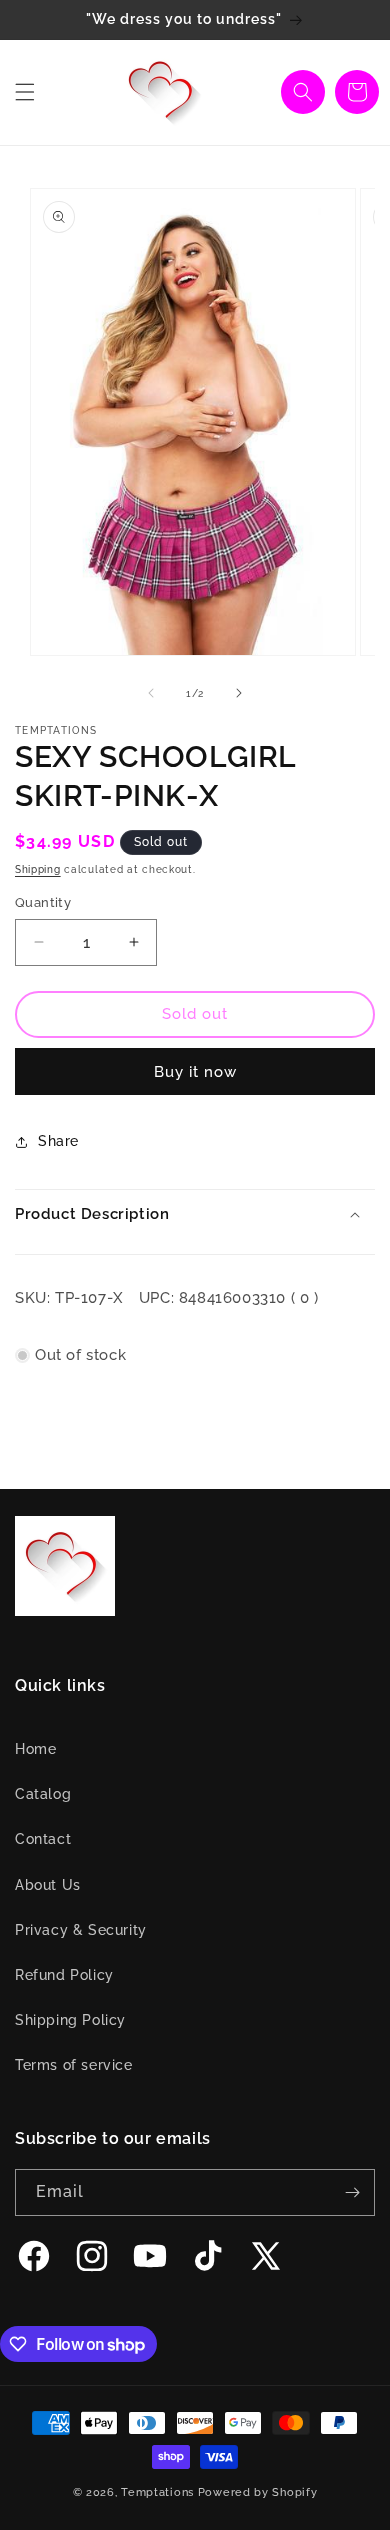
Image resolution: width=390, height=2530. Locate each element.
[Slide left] (151, 693)
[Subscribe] (352, 2192)
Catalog (43, 1794)
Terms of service (74, 2065)
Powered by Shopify (258, 2492)
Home (35, 1749)
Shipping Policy (70, 2020)
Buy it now (195, 1072)
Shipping (38, 869)
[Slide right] (239, 693)
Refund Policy (64, 1975)
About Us (48, 1885)
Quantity (43, 902)
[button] (25, 92)
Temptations (157, 2492)
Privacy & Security (81, 1930)
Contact (43, 1839)
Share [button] (58, 1141)
